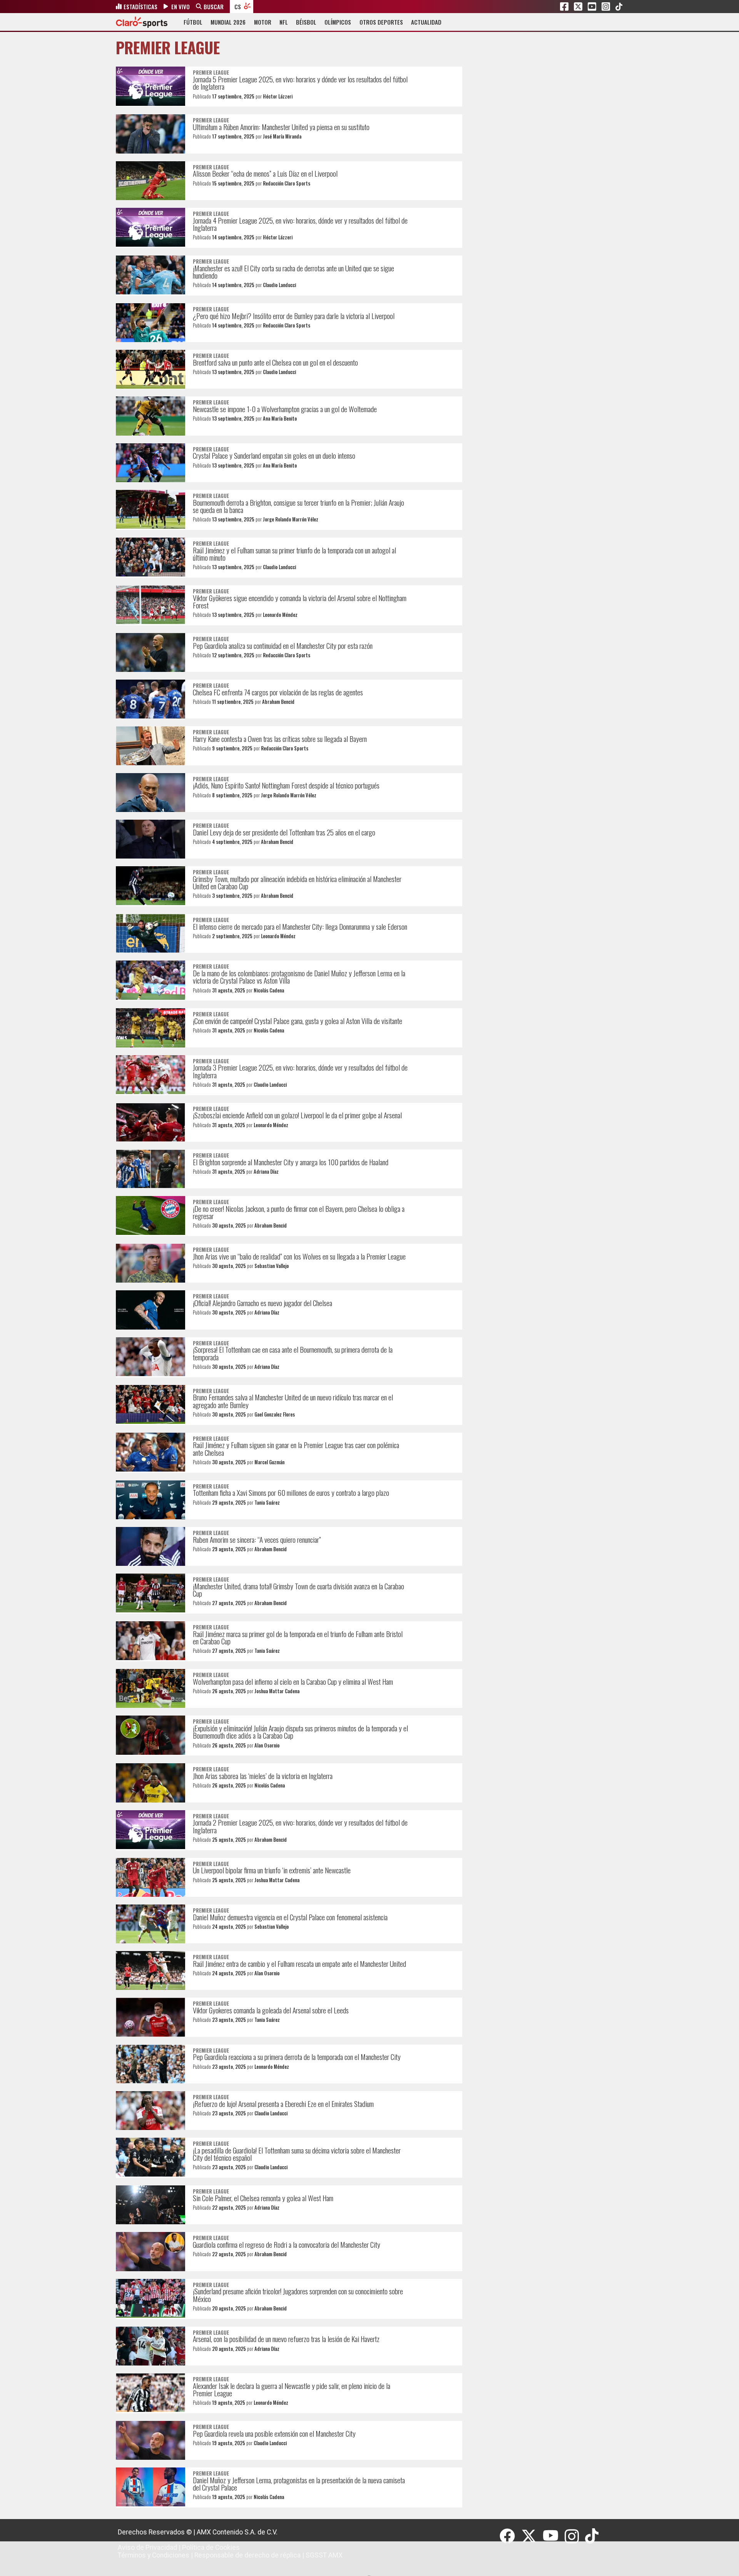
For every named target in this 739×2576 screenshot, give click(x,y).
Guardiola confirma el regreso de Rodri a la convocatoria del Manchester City (287, 2244)
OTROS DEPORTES (381, 22)
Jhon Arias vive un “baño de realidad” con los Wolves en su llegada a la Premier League (299, 1256)
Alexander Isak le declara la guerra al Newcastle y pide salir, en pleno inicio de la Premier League (292, 2389)
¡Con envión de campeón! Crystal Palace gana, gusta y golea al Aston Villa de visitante (298, 1021)
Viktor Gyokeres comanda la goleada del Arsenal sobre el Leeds (271, 2010)
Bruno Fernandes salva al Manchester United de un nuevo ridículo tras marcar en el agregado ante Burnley (293, 1401)
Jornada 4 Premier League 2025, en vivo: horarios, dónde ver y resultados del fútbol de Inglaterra (300, 224)
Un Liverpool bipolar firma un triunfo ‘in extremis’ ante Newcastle (272, 1870)
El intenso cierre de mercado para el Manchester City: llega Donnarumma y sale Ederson (300, 926)
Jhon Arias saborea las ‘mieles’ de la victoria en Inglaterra (263, 1776)
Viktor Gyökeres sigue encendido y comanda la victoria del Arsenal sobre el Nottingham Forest (300, 601)
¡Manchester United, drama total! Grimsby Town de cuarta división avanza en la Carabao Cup (298, 1590)
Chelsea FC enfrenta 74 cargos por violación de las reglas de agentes (278, 692)
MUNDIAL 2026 (228, 22)
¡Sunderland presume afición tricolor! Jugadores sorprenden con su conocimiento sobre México (298, 2295)
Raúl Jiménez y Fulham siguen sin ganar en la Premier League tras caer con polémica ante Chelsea (296, 1448)
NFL (284, 22)
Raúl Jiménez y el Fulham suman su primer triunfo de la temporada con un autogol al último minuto (294, 554)
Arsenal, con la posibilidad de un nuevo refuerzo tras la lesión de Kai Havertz (286, 2339)
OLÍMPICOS (338, 22)
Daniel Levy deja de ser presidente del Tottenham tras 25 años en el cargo (284, 832)
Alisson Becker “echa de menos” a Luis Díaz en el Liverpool (265, 173)
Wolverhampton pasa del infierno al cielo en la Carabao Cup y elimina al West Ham (293, 1681)
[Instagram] (575, 2536)
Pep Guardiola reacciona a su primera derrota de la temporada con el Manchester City (297, 2057)
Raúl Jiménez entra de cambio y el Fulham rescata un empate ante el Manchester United (299, 1964)
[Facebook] (510, 2536)
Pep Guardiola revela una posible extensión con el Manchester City (274, 2433)
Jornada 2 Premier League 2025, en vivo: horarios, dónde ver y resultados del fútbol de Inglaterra (300, 1826)
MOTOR (263, 22)
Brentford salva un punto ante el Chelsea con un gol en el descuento (275, 362)
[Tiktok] (593, 2536)
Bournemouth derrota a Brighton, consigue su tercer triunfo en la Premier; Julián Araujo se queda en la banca (298, 506)
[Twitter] (532, 2536)
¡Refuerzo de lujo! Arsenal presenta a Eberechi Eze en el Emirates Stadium (283, 2104)
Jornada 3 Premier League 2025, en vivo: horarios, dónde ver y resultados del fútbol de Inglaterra (300, 1071)
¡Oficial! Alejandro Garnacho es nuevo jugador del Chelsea (262, 1303)
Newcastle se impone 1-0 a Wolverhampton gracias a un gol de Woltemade (285, 409)
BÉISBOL (306, 22)
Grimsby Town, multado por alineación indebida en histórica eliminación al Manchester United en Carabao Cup (297, 882)
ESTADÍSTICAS (140, 7)
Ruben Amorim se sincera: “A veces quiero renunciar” (257, 1539)
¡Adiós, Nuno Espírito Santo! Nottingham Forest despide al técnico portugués (286, 785)
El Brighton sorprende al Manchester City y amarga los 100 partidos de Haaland (291, 1162)
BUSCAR (214, 7)
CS (238, 7)
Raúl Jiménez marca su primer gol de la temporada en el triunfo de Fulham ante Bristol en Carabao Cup (298, 1637)
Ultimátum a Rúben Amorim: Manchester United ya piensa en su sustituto (281, 127)
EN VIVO (181, 7)
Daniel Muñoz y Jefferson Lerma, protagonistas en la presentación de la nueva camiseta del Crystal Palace (299, 2484)
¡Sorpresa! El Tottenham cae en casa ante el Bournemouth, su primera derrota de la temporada (293, 1353)
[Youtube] (554, 2536)
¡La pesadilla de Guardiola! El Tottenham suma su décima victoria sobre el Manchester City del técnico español (297, 2154)
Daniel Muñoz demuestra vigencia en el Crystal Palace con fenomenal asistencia (290, 1917)
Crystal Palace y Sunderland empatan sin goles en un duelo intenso (274, 455)
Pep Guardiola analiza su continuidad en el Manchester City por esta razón (283, 646)
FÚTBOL (193, 22)
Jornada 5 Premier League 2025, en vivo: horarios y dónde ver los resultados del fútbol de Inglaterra (300, 83)
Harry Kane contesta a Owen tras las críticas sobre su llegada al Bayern (280, 739)
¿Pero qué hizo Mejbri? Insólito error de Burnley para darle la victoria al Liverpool (294, 316)
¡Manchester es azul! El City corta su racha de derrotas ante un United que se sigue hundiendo (293, 272)
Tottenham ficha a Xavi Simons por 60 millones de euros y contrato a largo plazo (291, 1493)
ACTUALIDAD (426, 22)
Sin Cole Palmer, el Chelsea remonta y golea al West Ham (263, 2198)
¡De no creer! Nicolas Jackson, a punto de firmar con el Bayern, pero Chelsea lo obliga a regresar (299, 1212)
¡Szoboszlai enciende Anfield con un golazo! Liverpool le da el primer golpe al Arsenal (297, 1115)
